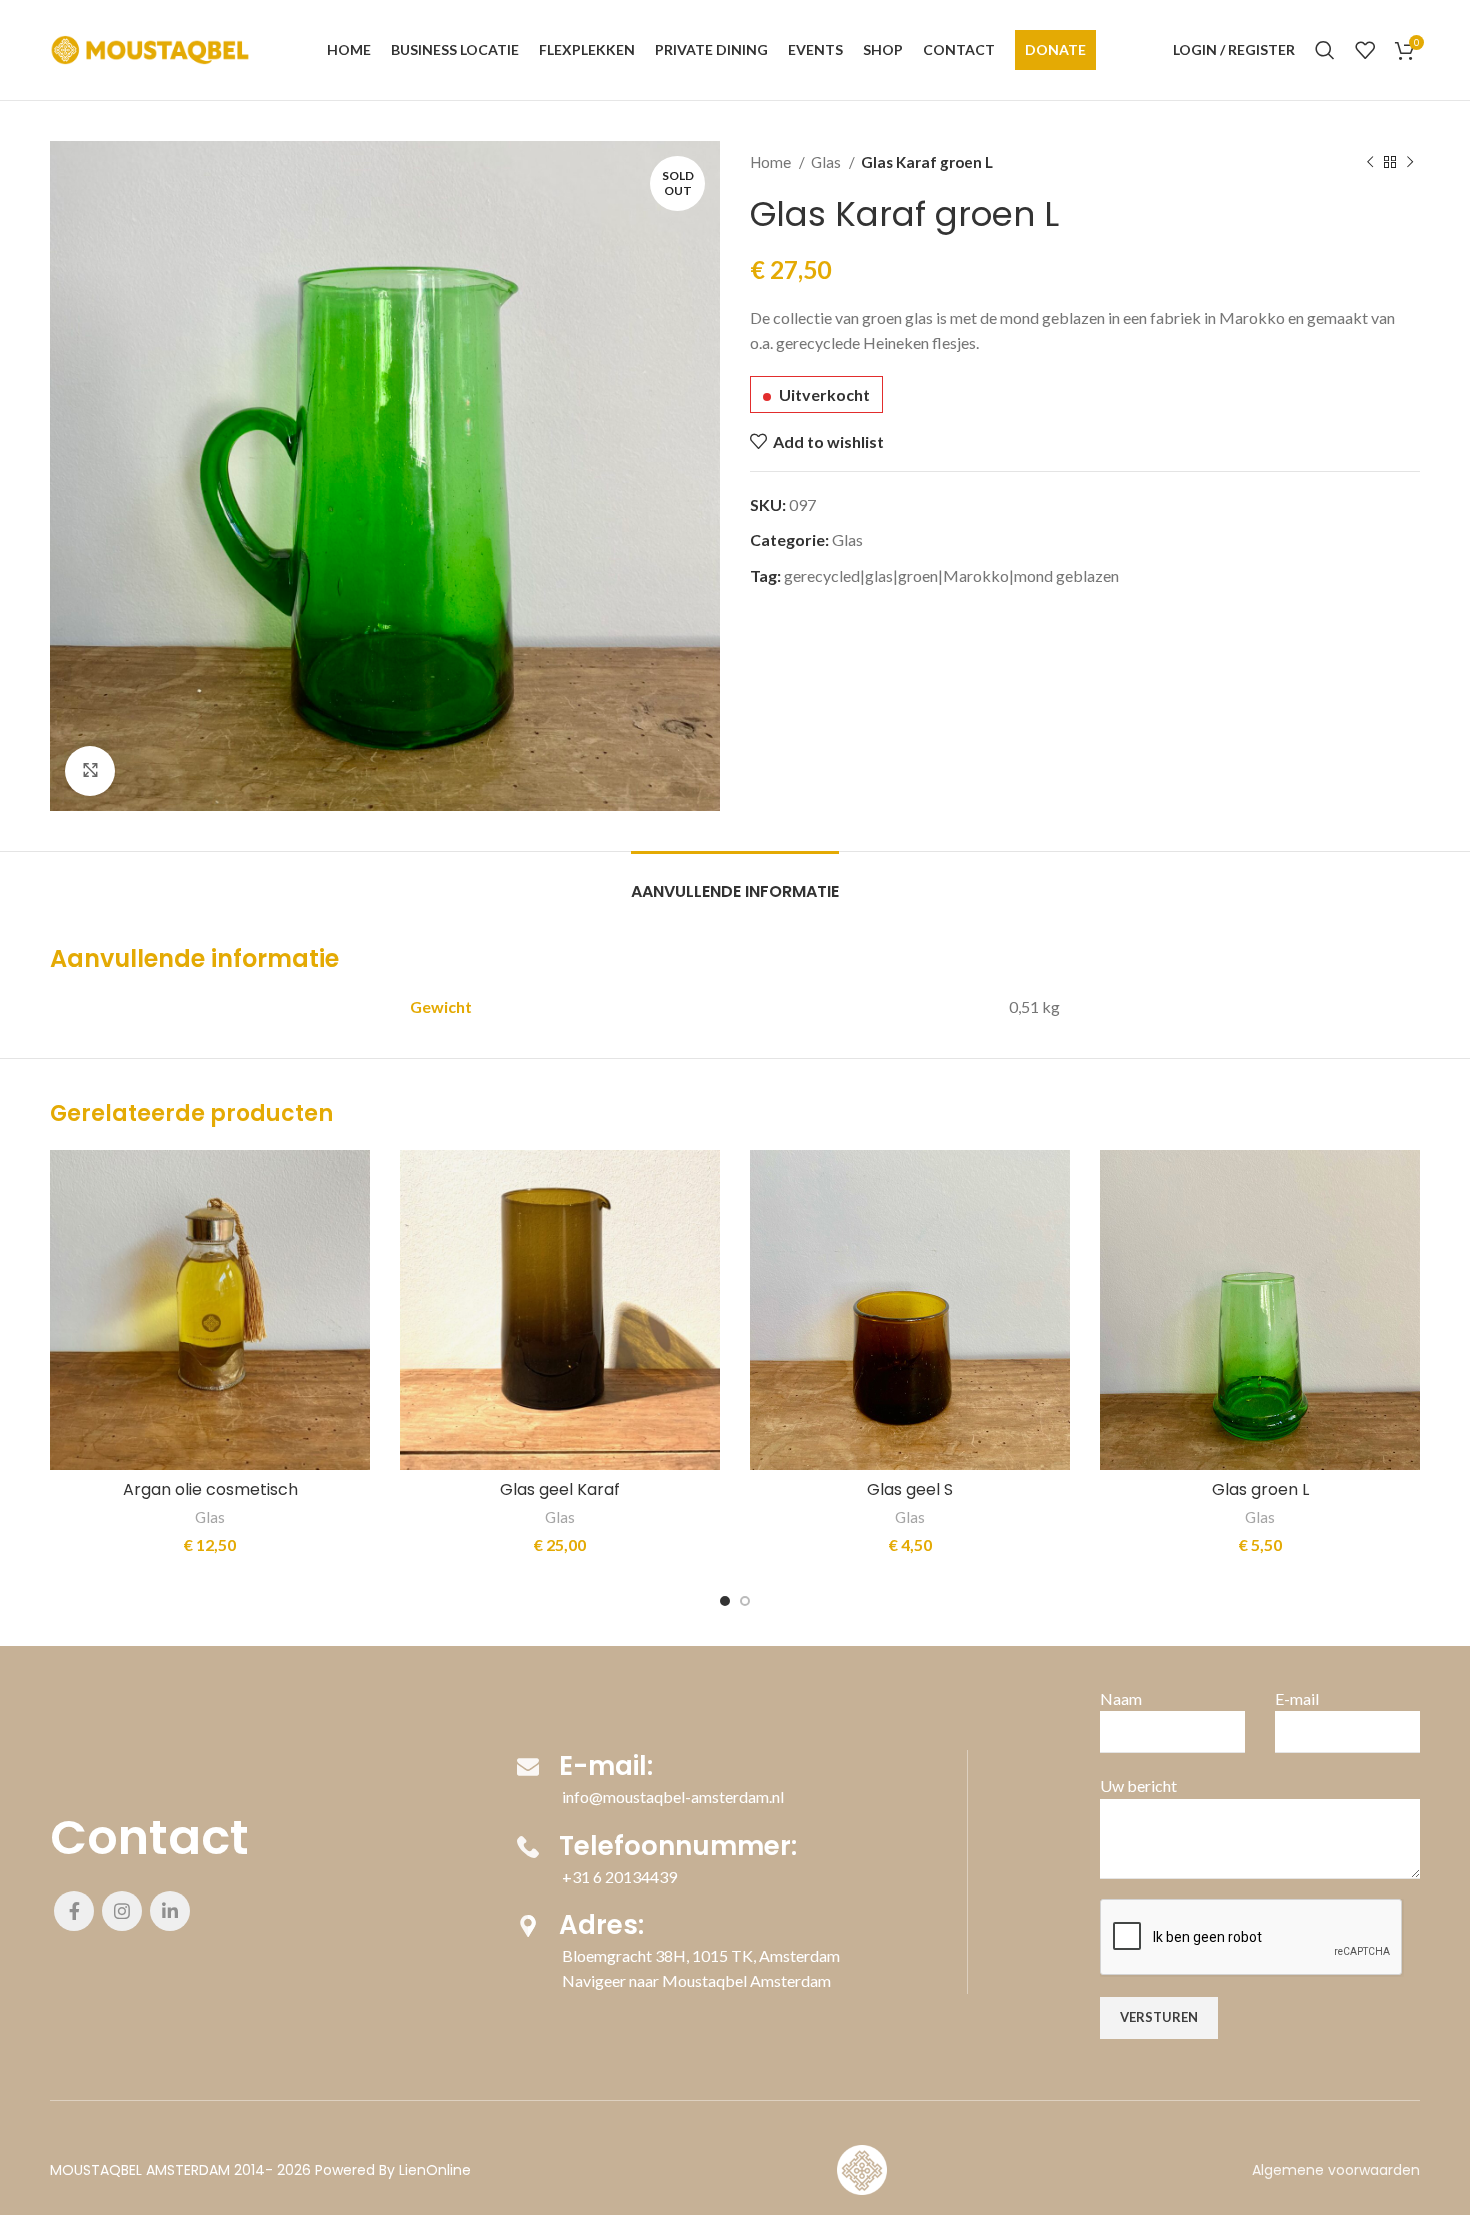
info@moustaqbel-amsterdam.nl (673, 1796)
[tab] (735, 881)
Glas (827, 162)
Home (772, 162)
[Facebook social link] (74, 1911)
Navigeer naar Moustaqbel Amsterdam (696, 1980)
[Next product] (1410, 162)
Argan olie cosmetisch (210, 1489)
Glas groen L (1260, 1489)
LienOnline (435, 2170)
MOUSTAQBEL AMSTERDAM (140, 2170)
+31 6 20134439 (619, 1876)
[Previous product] (1370, 162)
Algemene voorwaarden (1336, 2170)
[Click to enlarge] (90, 771)
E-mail (1297, 1698)
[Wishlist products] (1365, 50)
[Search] (1325, 50)
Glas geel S (910, 1489)
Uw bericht (1138, 1785)
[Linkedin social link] (170, 1911)
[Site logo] (150, 47)
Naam (1121, 1698)
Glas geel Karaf (560, 1489)
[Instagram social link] (122, 1911)
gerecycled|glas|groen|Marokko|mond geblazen (951, 575)
